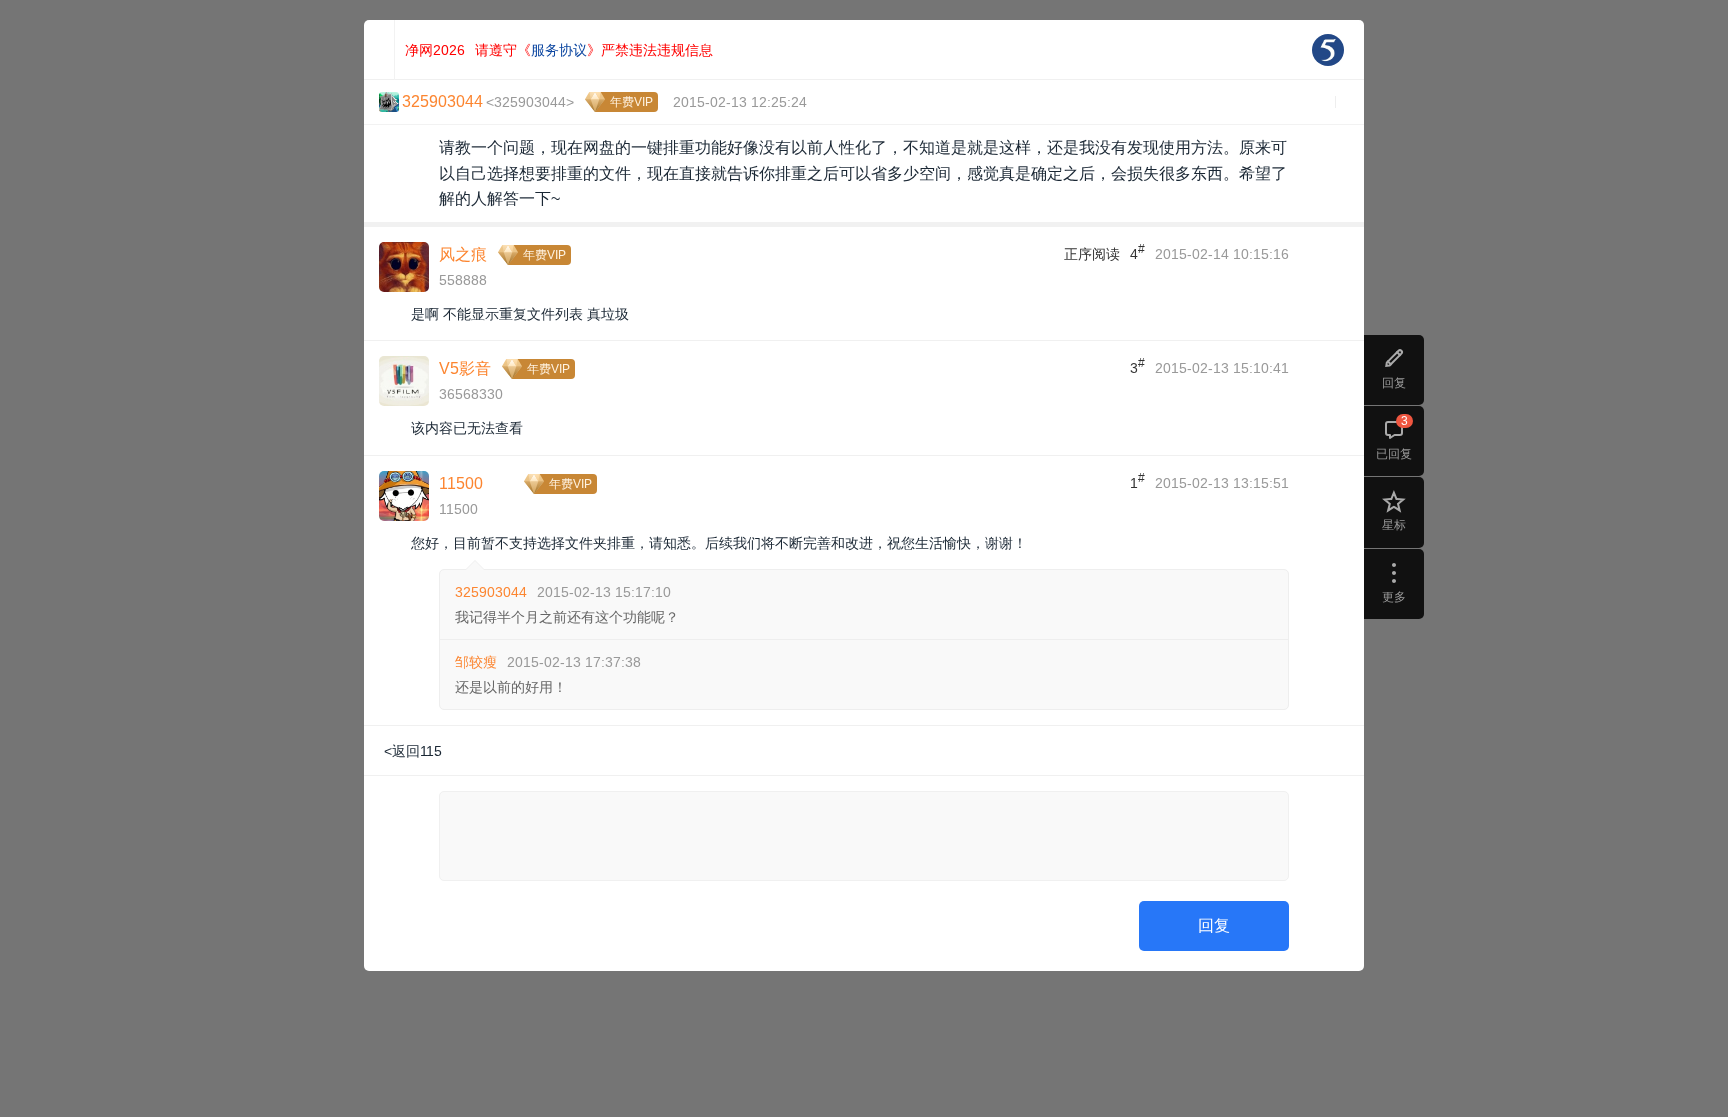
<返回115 (413, 751)
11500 (461, 483)
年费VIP (631, 102)
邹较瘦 (476, 662)
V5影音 (465, 368)
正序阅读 (1092, 254)
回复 (1214, 925)
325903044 (491, 592)
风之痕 (463, 254)
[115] (1328, 50)
